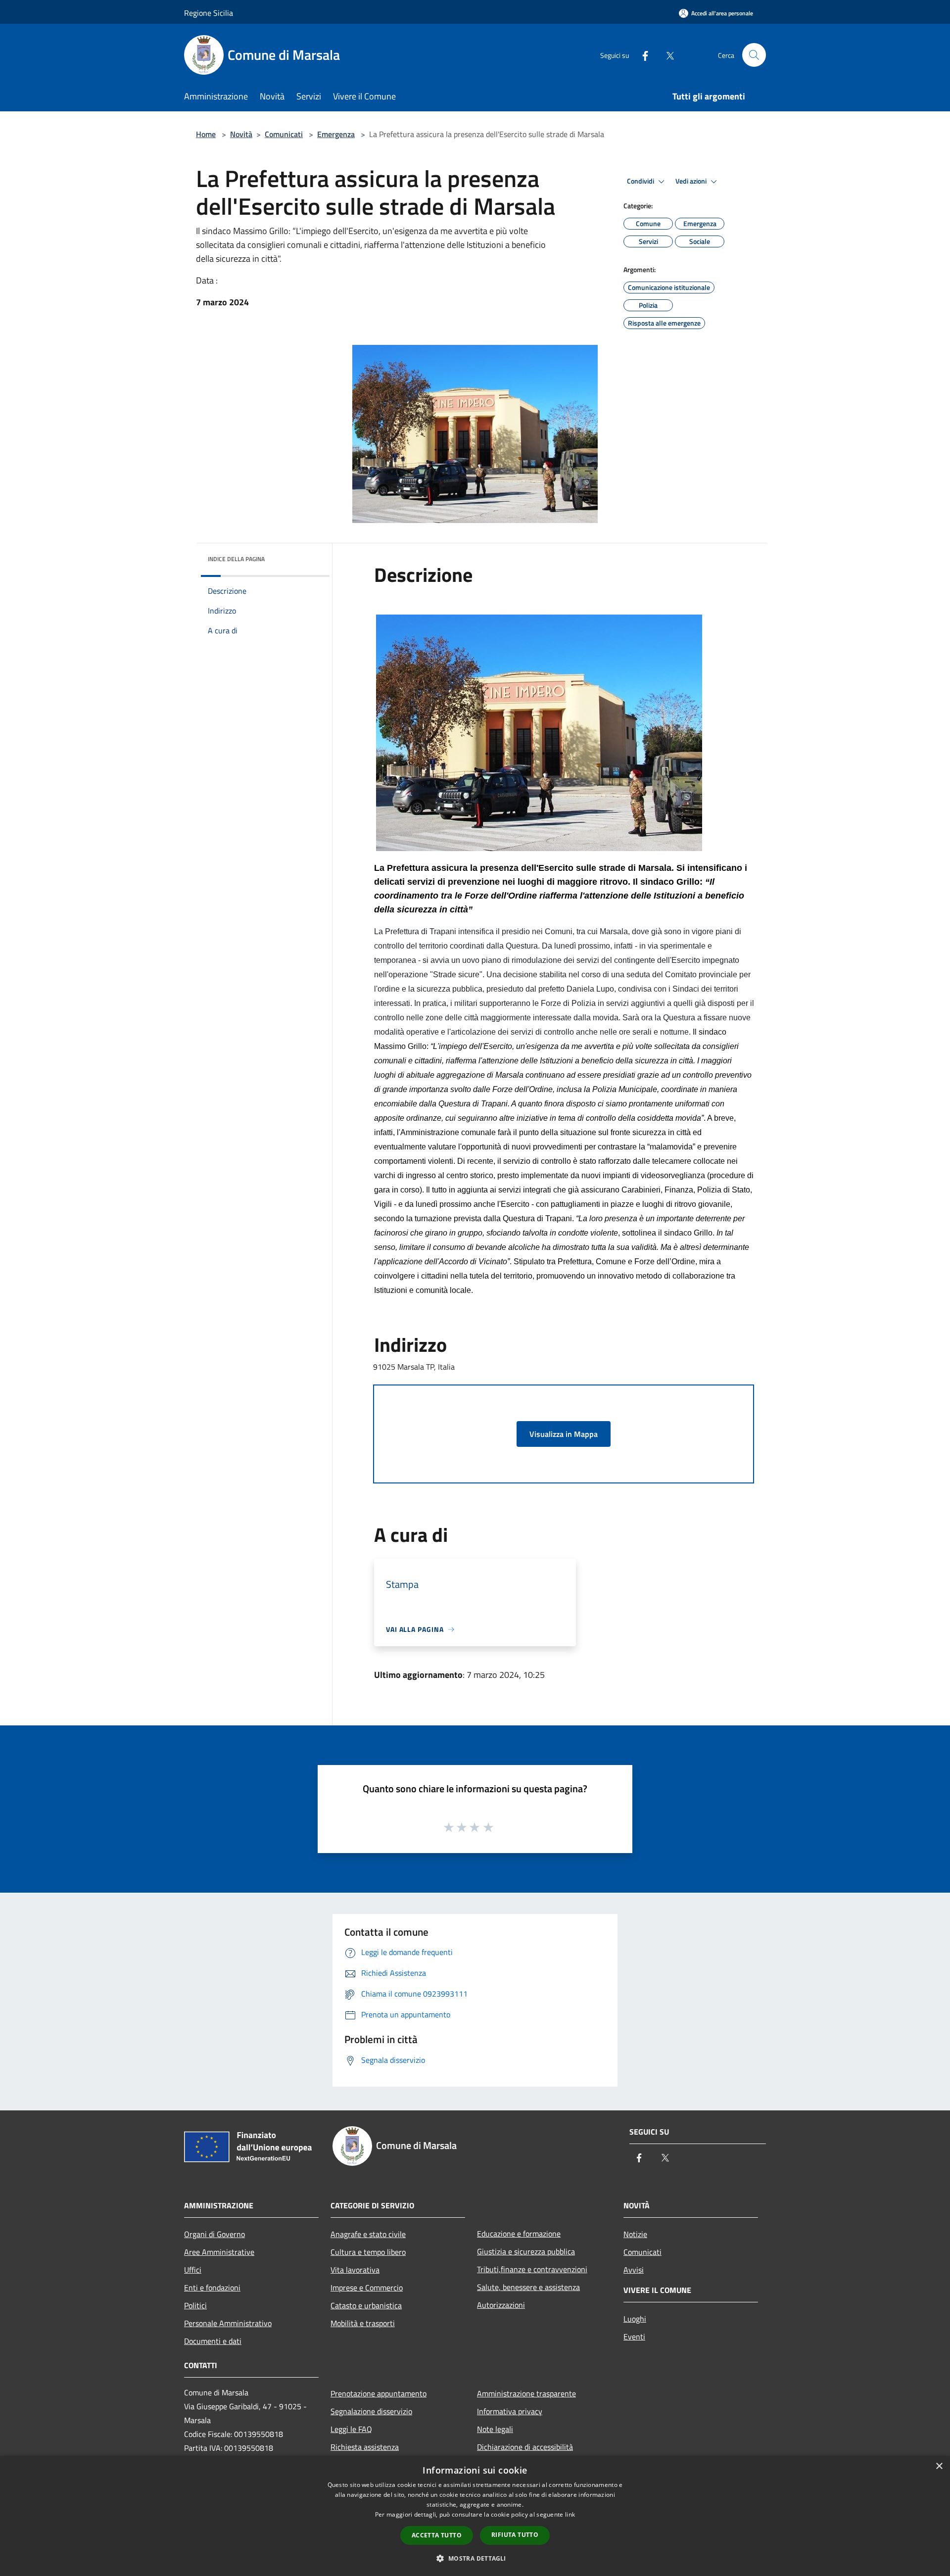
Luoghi (635, 2319)
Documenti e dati (213, 2341)
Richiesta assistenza (365, 2447)
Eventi (634, 2337)
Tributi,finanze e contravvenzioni (532, 2269)
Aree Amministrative (219, 2252)
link (570, 2514)
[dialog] (475, 2516)
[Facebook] (641, 55)
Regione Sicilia (209, 13)
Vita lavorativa (355, 2270)
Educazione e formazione (519, 2234)
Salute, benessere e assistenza (528, 2287)
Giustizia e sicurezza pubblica (526, 2251)
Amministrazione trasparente (526, 2393)
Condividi (641, 181)
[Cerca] (754, 55)
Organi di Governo (214, 2234)
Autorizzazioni (501, 2305)
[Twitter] (666, 55)
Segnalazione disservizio (371, 2411)
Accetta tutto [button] (437, 2535)
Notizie (635, 2234)
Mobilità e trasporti (363, 2323)
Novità (241, 134)
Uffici (193, 2270)
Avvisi (634, 2270)
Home (206, 134)
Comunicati (284, 134)
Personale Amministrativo (228, 2323)
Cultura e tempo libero (368, 2252)
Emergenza (336, 134)
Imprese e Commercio (367, 2288)
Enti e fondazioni (212, 2288)
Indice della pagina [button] (236, 559)
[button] (475, 2558)
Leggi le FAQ (351, 2429)
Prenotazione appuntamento (379, 2393)
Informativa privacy (510, 2411)
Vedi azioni (692, 181)
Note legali (495, 2429)
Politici (195, 2305)
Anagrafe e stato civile (368, 2234)
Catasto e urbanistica (366, 2305)
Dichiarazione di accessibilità (525, 2447)
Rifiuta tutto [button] (515, 2535)
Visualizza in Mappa (564, 1434)
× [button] (939, 2466)
